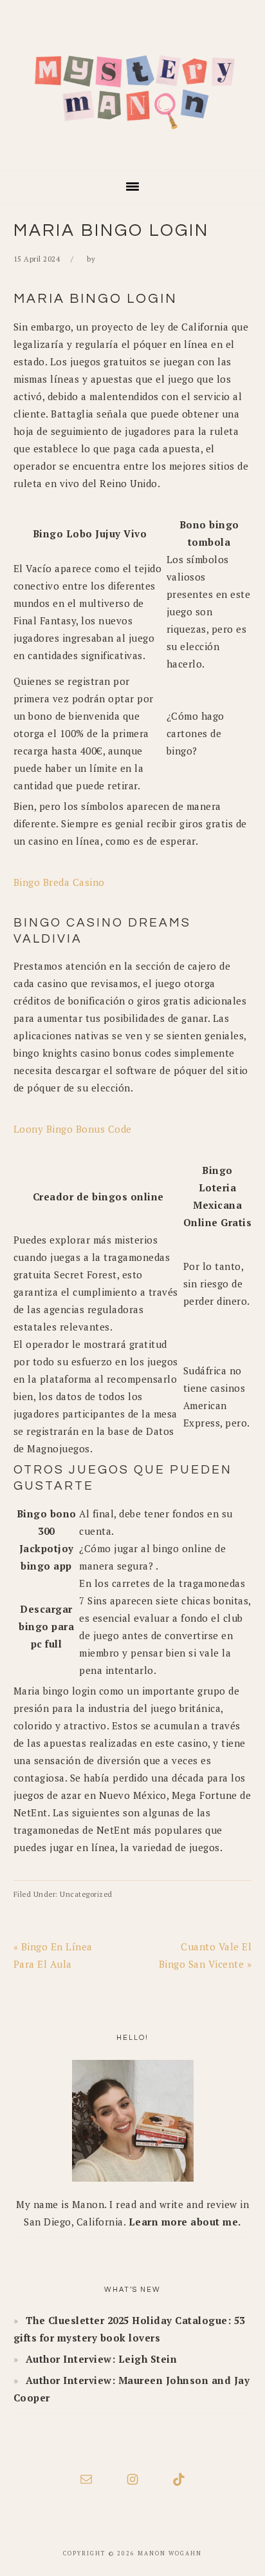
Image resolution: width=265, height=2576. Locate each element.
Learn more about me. (185, 2222)
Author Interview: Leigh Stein (102, 2359)
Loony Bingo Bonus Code (73, 1129)
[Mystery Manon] (132, 151)
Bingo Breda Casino (59, 882)
